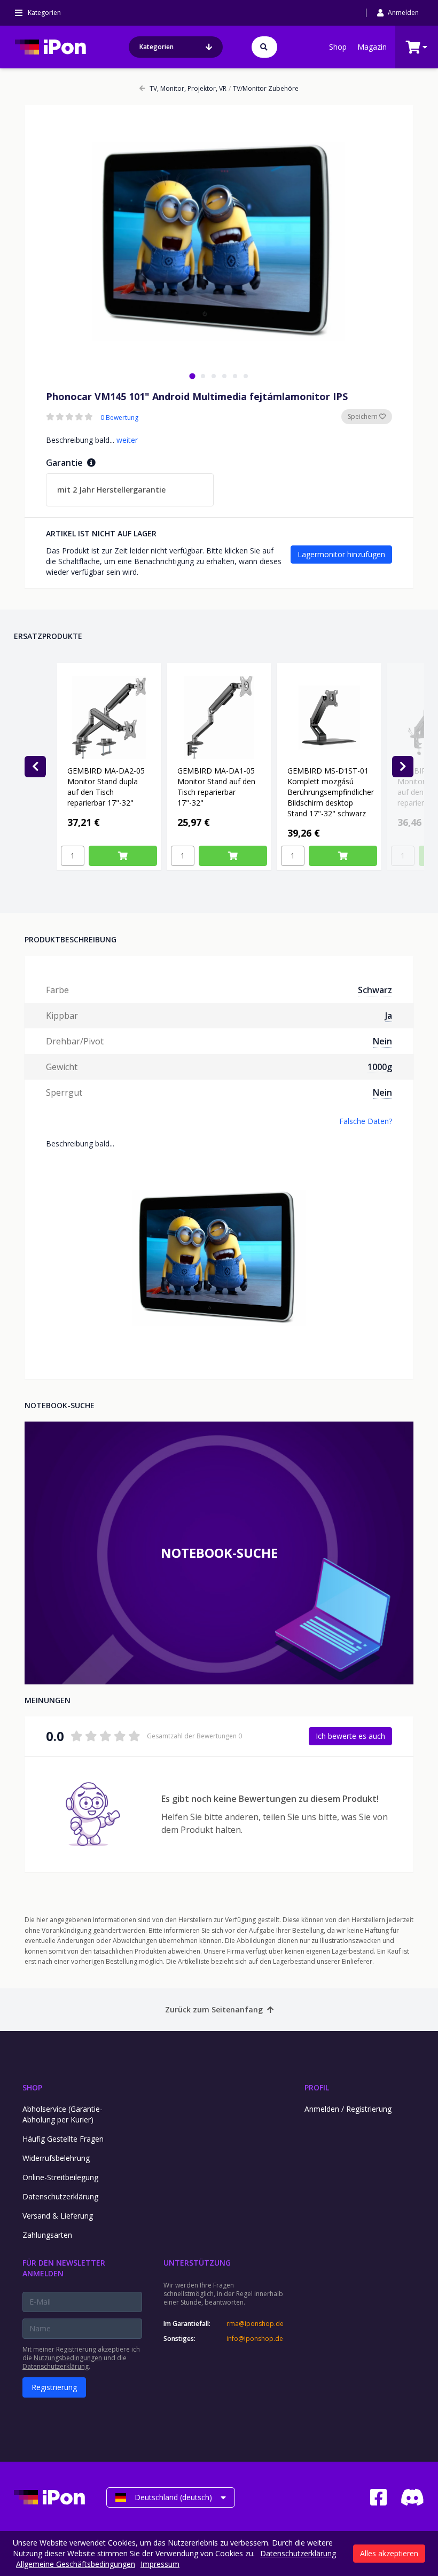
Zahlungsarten (47, 2235)
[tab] (192, 376)
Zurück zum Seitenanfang (214, 2009)
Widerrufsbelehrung (56, 2158)
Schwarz (375, 990)
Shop (338, 47)
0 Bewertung (119, 418)
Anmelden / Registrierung (348, 2109)
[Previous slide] (35, 767)
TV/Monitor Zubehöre (264, 89)
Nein (382, 1041)
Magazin (372, 47)
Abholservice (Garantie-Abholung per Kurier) (62, 2114)
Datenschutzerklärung (60, 2196)
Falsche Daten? (366, 1121)
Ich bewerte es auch (350, 1736)
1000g (380, 1067)
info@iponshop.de (255, 2339)
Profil (317, 2087)
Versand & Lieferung (58, 2216)
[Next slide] (403, 767)
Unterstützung (197, 2263)
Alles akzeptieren (389, 2553)
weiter (127, 440)
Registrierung (54, 2387)
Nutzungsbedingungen (68, 2358)
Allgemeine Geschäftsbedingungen (76, 2564)
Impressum (160, 2564)
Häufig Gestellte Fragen (63, 2139)
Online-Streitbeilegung (60, 2177)
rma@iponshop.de (255, 2324)
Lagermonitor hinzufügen (341, 554)
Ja (389, 1016)
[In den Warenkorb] (123, 856)
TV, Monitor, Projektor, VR (188, 89)
